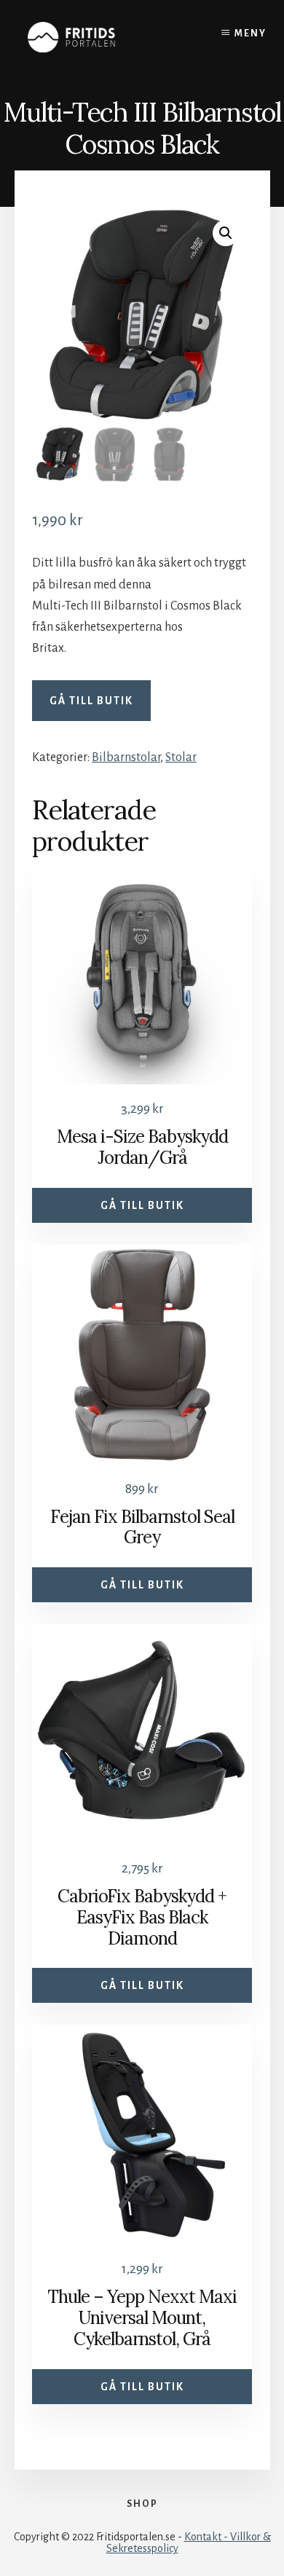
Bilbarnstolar (126, 757)
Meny (251, 34)
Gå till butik (91, 701)
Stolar (181, 757)
